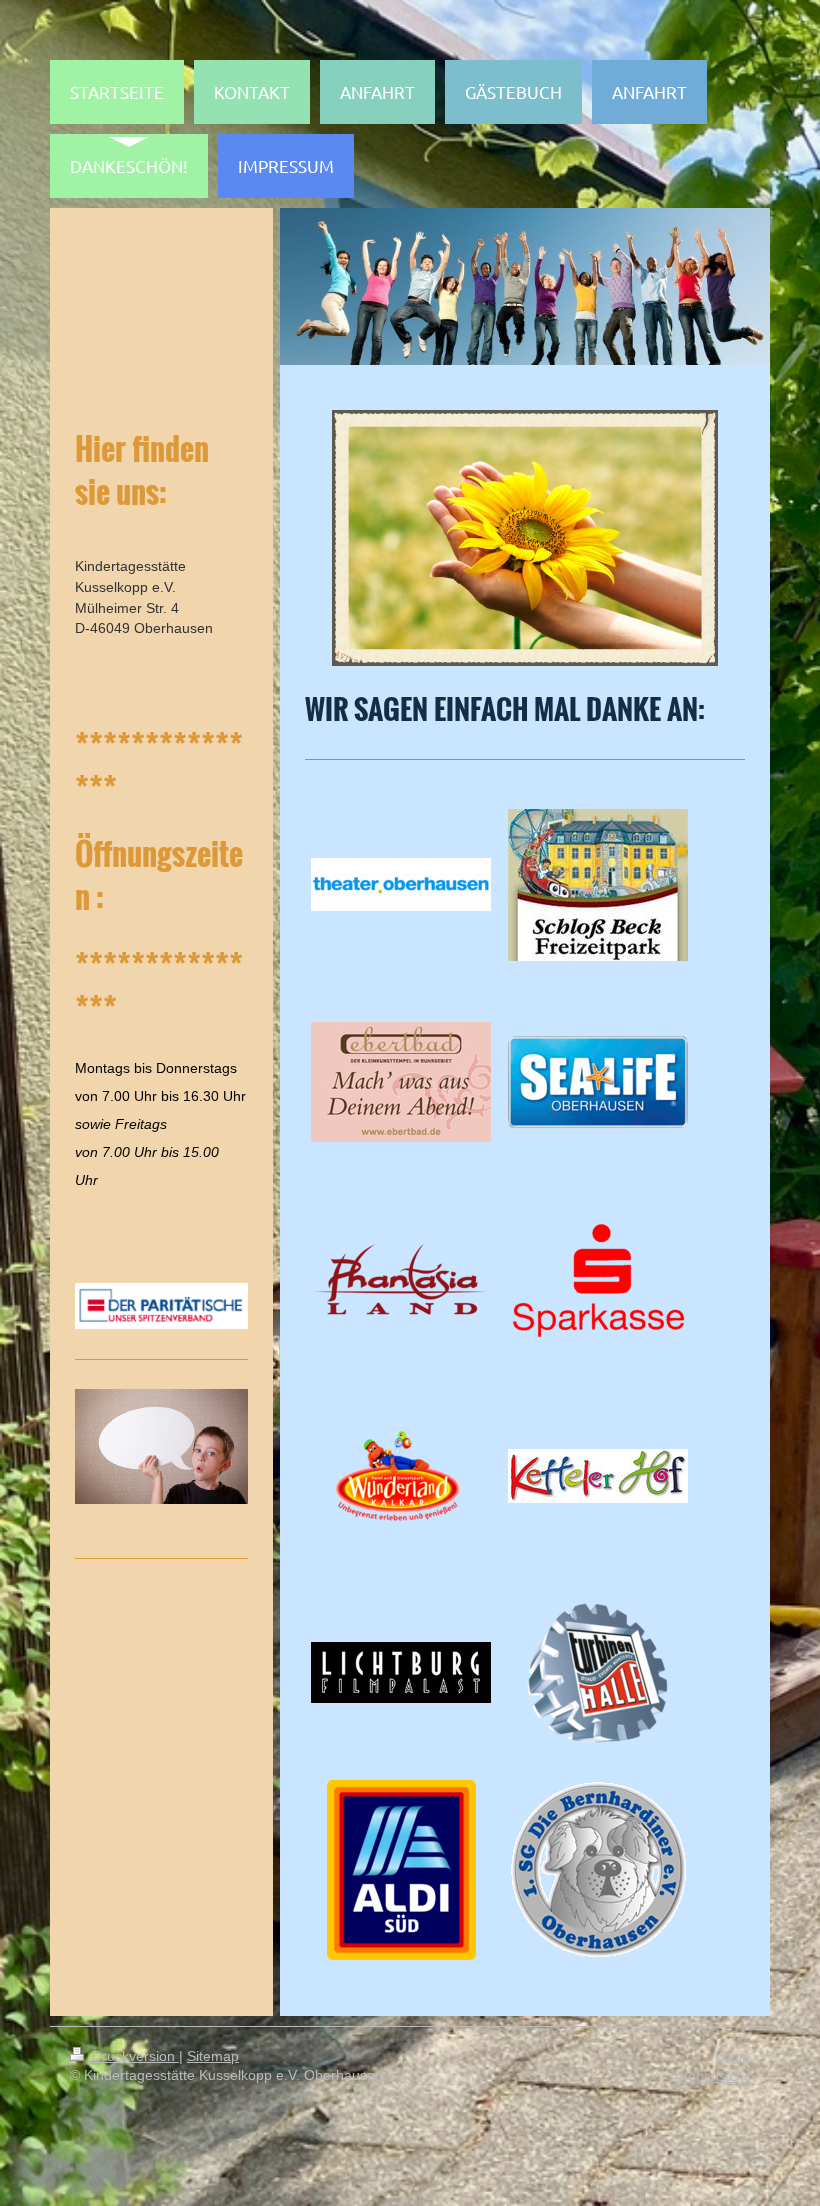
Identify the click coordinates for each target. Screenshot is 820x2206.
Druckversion (133, 2056)
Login (732, 2056)
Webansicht (712, 2075)
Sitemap (213, 2056)
